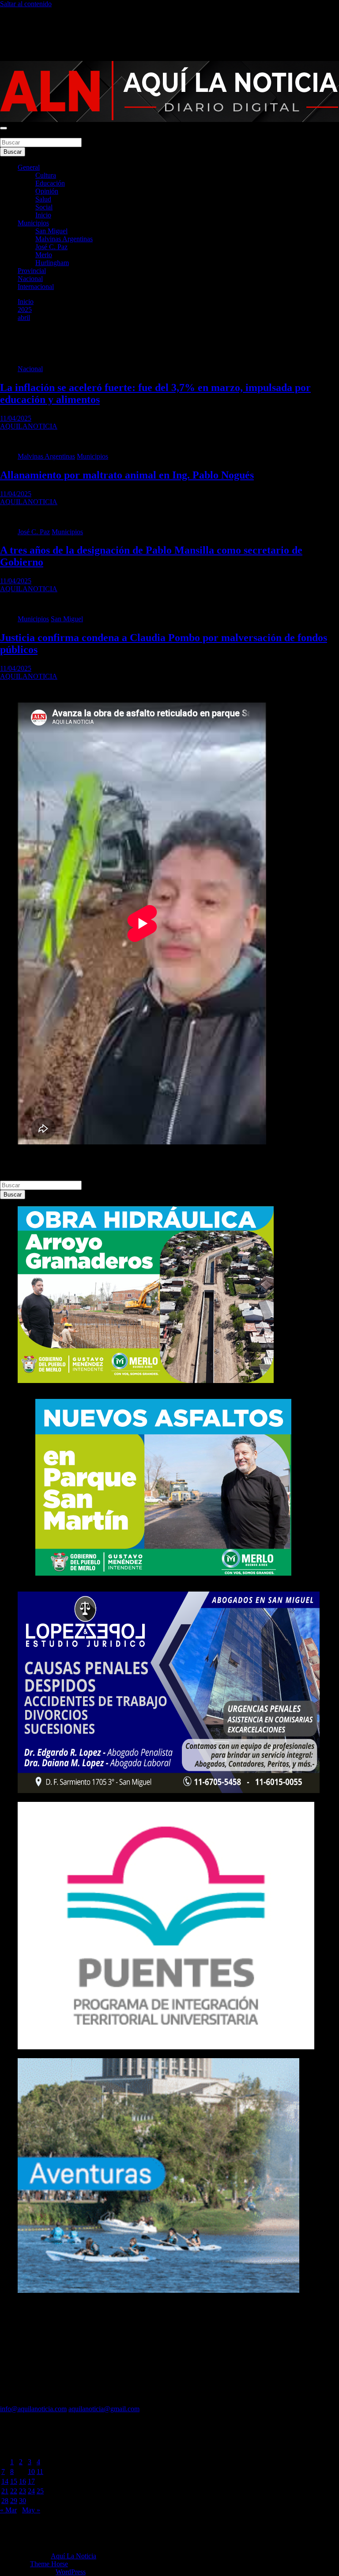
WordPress (71, 2572)
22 (14, 2491)
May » (31, 2510)
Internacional (36, 287)
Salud (43, 199)
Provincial (32, 271)
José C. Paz (51, 247)
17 (31, 2481)
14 (5, 2481)
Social (44, 207)
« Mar (8, 2510)
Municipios (33, 223)
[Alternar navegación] (4, 128)
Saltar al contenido (26, 4)
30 (23, 2501)
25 (40, 2491)
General (29, 167)
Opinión (47, 191)
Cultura (46, 175)
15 (14, 2481)
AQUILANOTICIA (29, 426)
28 (5, 2501)
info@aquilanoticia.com (33, 2409)
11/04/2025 (16, 418)
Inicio (43, 215)
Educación (50, 183)
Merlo (44, 255)
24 (31, 2491)
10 (31, 2472)
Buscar (10, 134)
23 (23, 2491)
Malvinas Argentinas (64, 239)
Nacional (30, 279)
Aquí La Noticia (73, 2556)
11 (40, 2472)
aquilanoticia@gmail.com (104, 2409)
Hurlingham (52, 263)
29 (14, 2501)
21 (5, 2491)
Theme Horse (49, 2564)
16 (23, 2481)
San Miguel (51, 231)
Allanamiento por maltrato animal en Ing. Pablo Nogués (127, 475)
